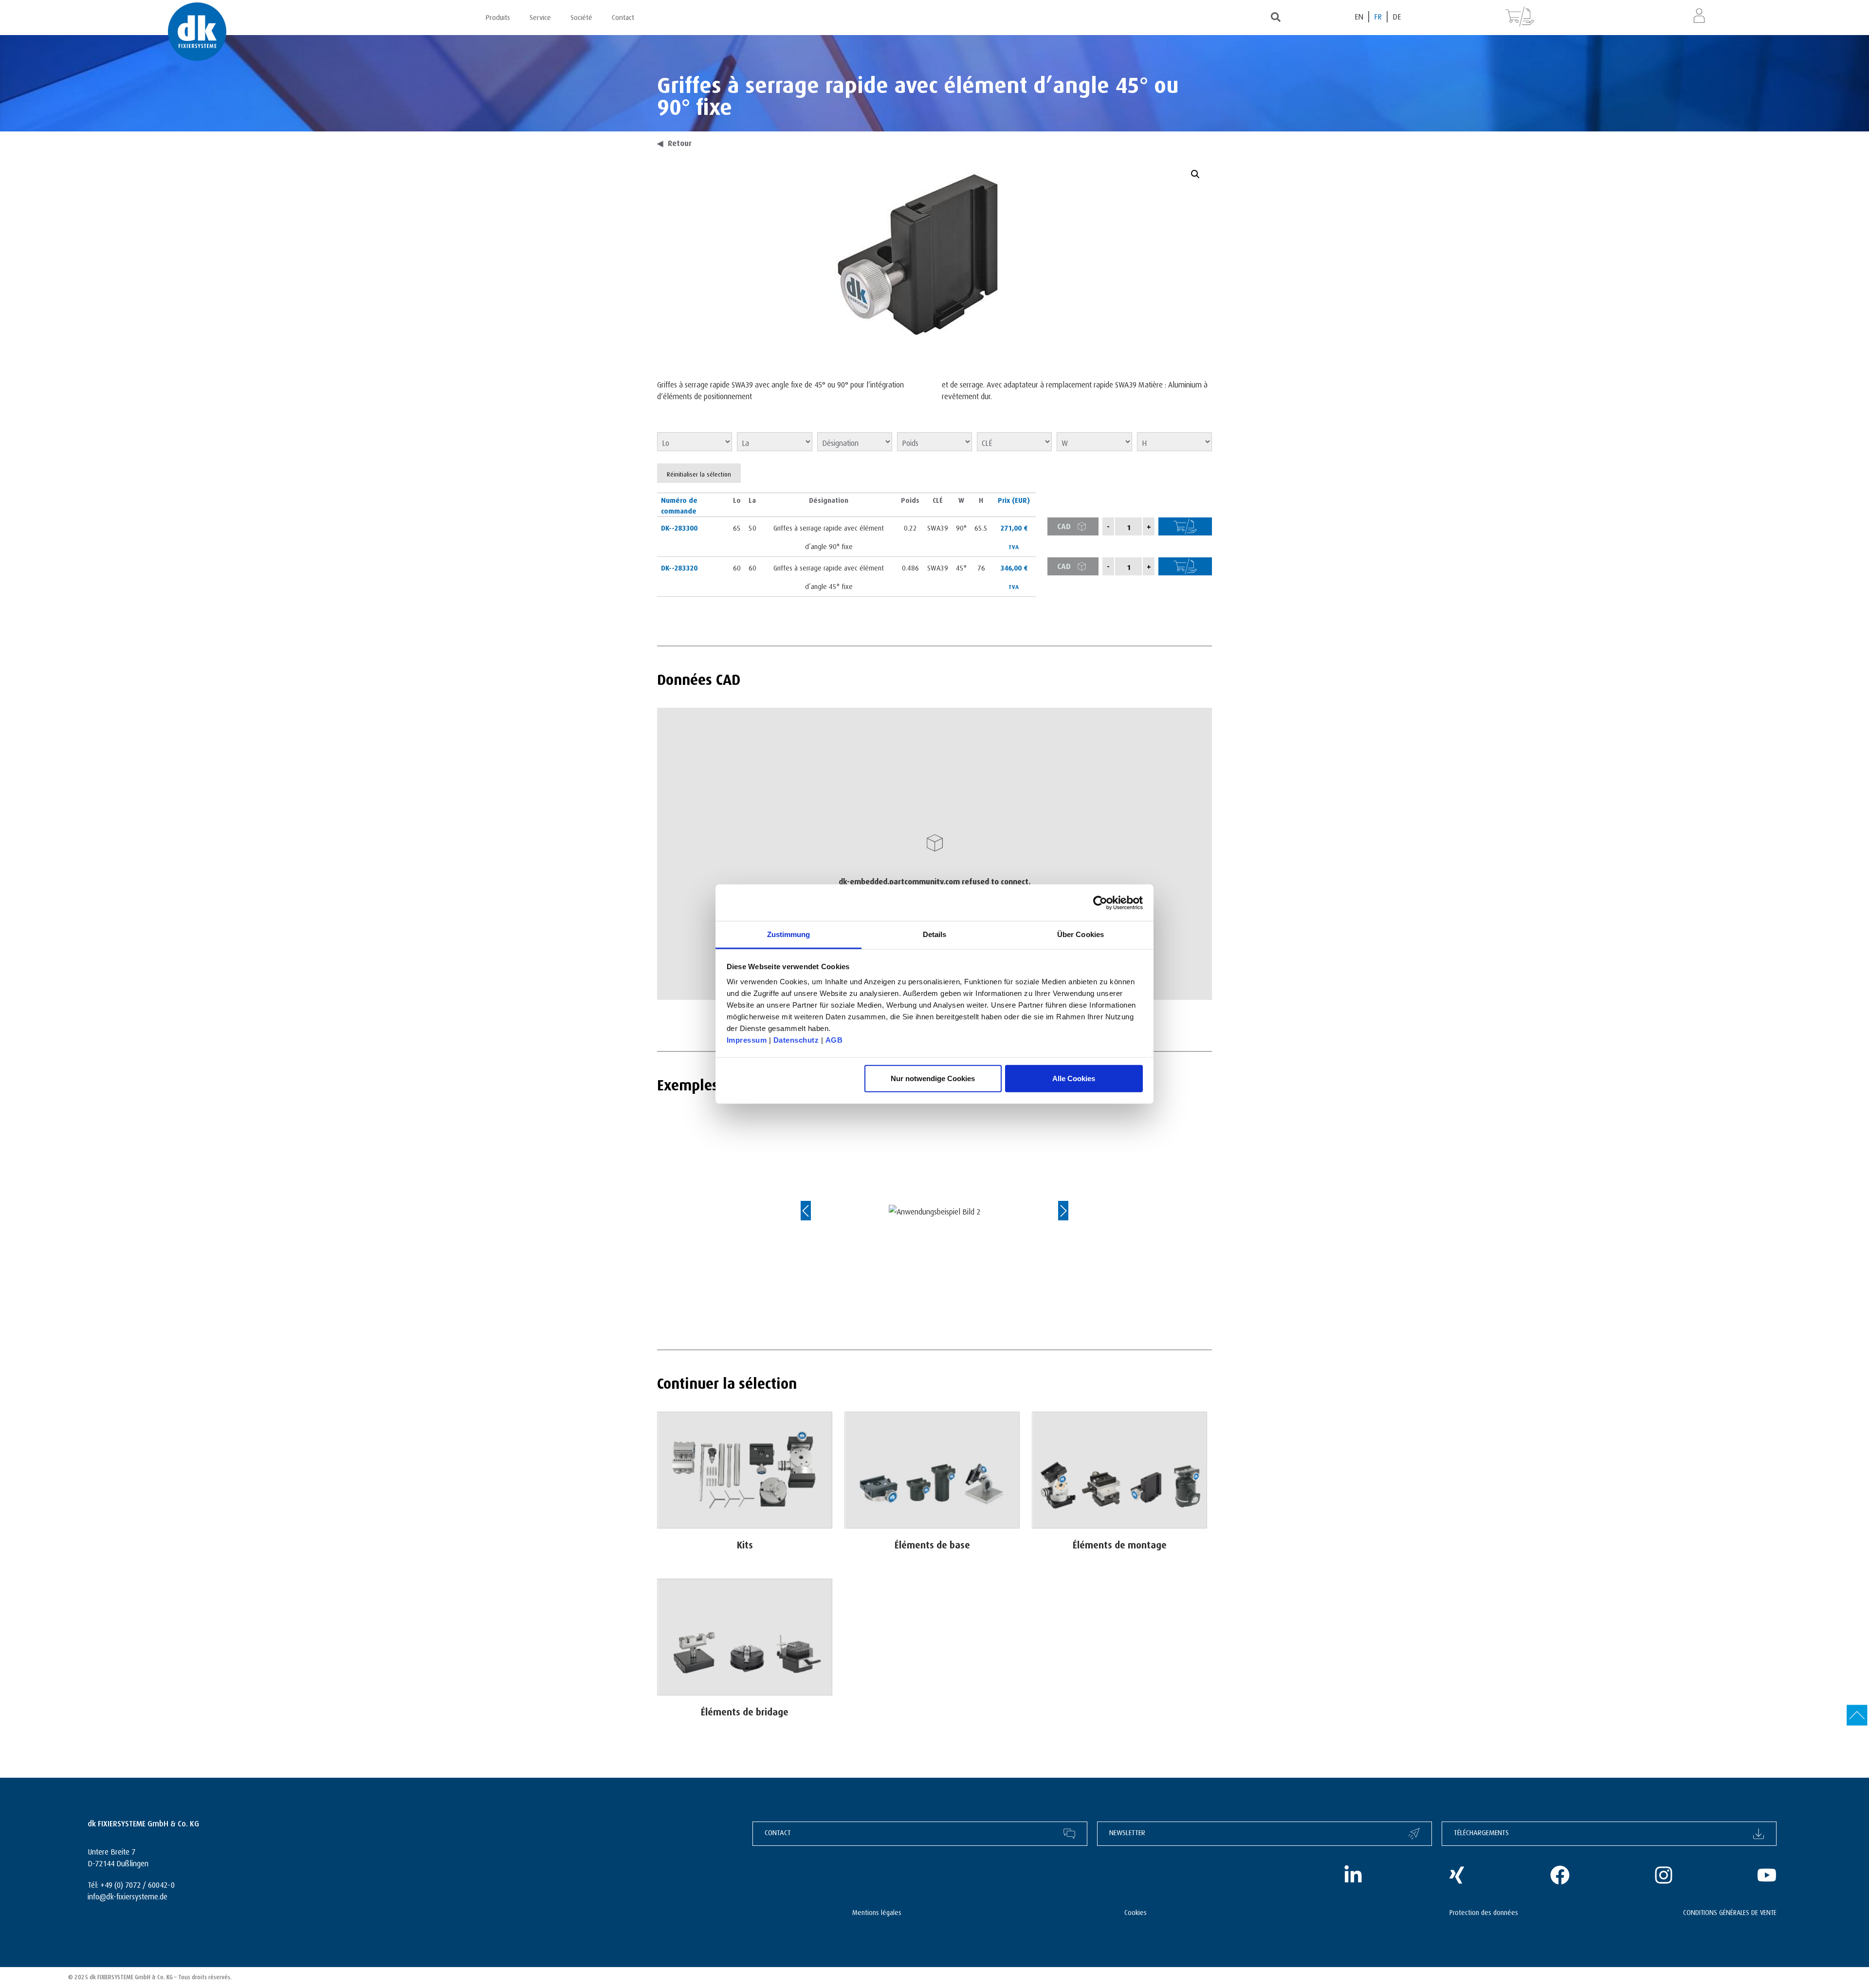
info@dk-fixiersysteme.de (128, 1895)
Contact (623, 16)
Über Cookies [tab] (1081, 934)
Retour (674, 142)
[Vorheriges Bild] (815, 1211)
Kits (745, 1543)
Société (581, 16)
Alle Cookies (1074, 1078)
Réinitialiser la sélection (699, 473)
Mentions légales (877, 1911)
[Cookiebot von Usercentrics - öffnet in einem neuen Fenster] (1100, 902)
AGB (834, 1040)
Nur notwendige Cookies (933, 1078)
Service (540, 16)
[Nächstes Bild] (1054, 1211)
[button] (1195, 174)
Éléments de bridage (745, 1710)
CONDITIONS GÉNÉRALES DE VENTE (1730, 1911)
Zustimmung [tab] (789, 934)
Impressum (747, 1040)
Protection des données (1484, 1911)
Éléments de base (932, 1543)
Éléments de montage (1120, 1543)
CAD (1064, 525)
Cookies (1136, 1911)
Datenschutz (796, 1040)
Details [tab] (935, 934)
